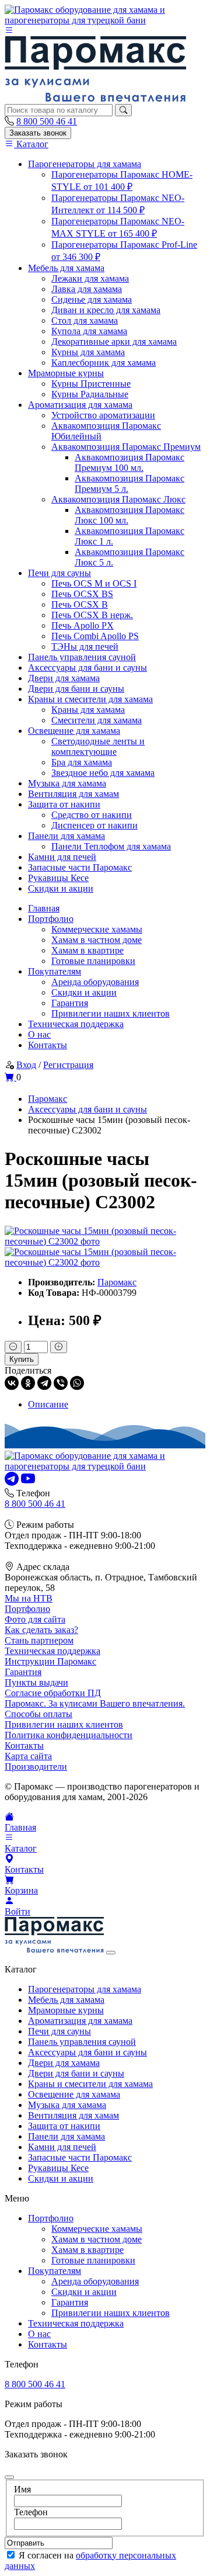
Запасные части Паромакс (80, 867)
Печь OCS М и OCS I (94, 583)
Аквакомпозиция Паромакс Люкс (118, 499)
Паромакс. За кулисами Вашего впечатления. (95, 1703)
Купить (22, 1359)
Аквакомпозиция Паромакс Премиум (126, 447)
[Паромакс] (105, 20)
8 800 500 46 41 (47, 121)
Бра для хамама (82, 762)
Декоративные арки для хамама (114, 341)
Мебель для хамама (66, 268)
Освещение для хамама (74, 731)
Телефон (31, 2512)
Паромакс (117, 1282)
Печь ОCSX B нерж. (92, 615)
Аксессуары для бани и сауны (87, 668)
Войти (17, 1911)
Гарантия (70, 1003)
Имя (22, 2489)
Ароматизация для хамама (80, 405)
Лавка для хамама (87, 289)
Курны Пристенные (91, 384)
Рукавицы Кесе (58, 878)
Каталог (31, 144)
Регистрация (68, 1065)
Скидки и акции (61, 888)
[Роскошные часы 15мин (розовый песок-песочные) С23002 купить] (105, 1241)
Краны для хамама (88, 710)
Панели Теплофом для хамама (111, 846)
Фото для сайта (35, 1619)
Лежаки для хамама (90, 278)
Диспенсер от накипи (94, 825)
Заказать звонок (38, 133)
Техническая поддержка (76, 1024)
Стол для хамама (85, 320)
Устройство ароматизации (103, 415)
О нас (39, 1034)
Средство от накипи (92, 815)
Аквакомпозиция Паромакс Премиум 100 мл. (129, 462)
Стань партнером (39, 1640)
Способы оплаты (38, 1714)
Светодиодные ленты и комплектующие (98, 746)
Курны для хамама (88, 352)
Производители (36, 1767)
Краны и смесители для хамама (90, 699)
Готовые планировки (93, 961)
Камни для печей (62, 857)
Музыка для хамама (67, 783)
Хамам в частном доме (97, 940)
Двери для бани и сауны (76, 689)
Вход (26, 1065)
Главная (44, 908)
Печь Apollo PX (83, 625)
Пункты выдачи (36, 1682)
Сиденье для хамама (92, 299)
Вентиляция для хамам (73, 794)
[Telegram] (44, 1383)
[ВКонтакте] (12, 1383)
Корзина (21, 1890)
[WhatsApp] (77, 1383)
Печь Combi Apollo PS (95, 636)
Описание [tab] (48, 1404)
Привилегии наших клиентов (111, 1013)
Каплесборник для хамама (104, 363)
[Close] (111, 1953)
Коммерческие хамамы (97, 929)
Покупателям (55, 971)
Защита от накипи (64, 804)
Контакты (48, 1045)
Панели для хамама (66, 836)
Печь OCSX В (80, 604)
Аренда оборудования (95, 982)
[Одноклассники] (28, 1383)
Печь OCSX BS (82, 594)
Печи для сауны (60, 573)
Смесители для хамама (97, 720)
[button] (9, 31)
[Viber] (61, 1383)
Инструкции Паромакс (50, 1661)
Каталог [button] (21, 1848)
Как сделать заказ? (41, 1630)
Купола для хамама (89, 331)
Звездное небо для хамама (103, 773)
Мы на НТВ (29, 1598)
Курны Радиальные (90, 394)
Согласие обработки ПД (53, 1693)
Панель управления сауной (82, 657)
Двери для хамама (64, 678)
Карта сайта (28, 1756)
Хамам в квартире (87, 950)
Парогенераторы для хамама (85, 164)
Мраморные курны (66, 373)
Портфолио (51, 919)
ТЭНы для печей (85, 646)
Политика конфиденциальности (69, 1735)
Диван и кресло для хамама (106, 310)
